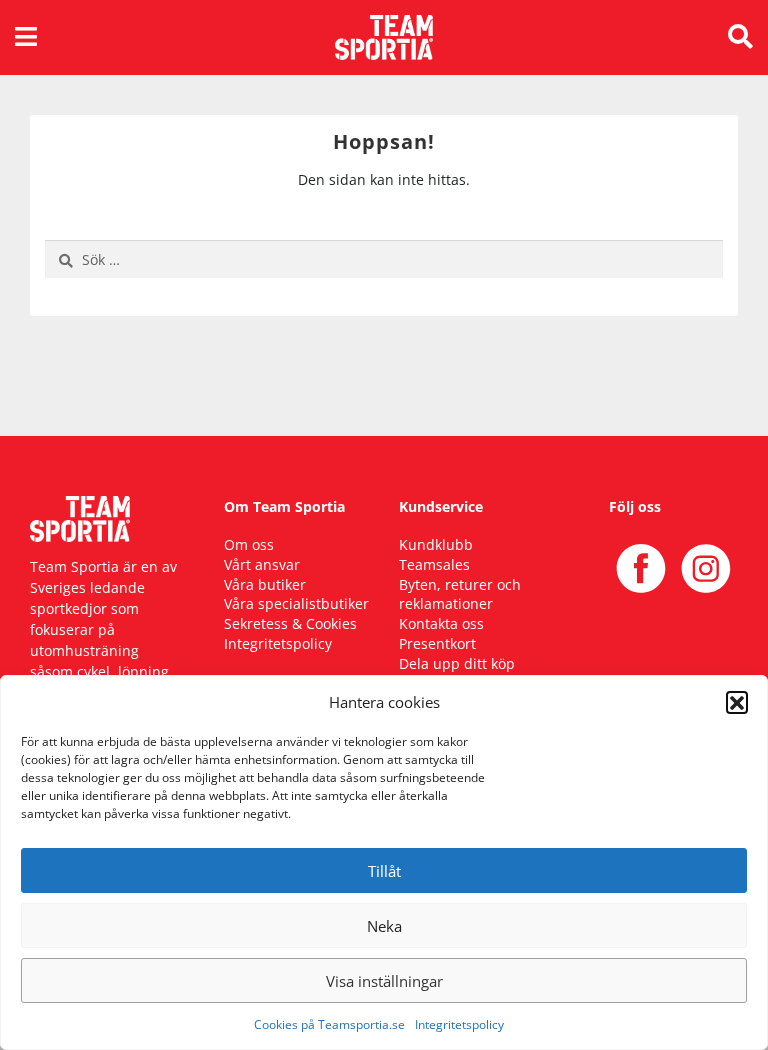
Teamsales (434, 564)
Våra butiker (265, 584)
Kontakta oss (441, 623)
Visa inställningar (384, 981)
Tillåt (384, 871)
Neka (384, 926)
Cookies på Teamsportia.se (329, 1024)
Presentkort (437, 643)
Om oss (249, 544)
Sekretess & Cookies (290, 623)
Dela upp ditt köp (457, 663)
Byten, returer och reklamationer (460, 594)
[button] (737, 702)
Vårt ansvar (262, 564)
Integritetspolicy (459, 1024)
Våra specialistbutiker (296, 603)
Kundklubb (436, 544)
